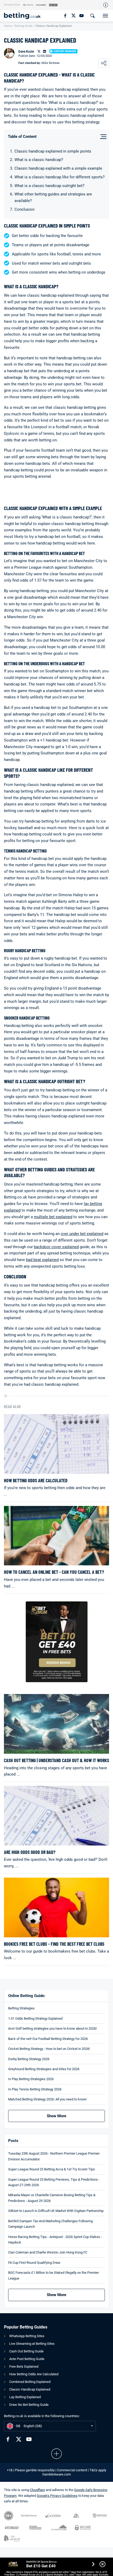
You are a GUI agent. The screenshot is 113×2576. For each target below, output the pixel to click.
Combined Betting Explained (30, 2382)
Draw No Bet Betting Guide (29, 2405)
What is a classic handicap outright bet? (49, 186)
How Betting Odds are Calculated (36, 1481)
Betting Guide (24, 26)
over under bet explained (82, 1234)
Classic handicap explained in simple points (53, 151)
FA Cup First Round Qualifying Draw (34, 2263)
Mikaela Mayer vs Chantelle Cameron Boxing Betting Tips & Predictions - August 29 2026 (52, 2198)
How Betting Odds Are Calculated (34, 2374)
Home (8, 26)
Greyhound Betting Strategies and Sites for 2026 (44, 2069)
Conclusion (24, 209)
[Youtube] (81, 16)
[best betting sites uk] (25, 16)
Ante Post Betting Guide (27, 2359)
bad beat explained (42, 1260)
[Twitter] (73, 16)
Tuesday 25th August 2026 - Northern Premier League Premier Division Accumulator (54, 2156)
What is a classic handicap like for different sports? (60, 177)
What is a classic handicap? (39, 160)
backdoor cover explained (56, 1247)
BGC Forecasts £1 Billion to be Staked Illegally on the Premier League (53, 2275)
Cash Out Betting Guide (26, 2351)
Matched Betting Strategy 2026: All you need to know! (47, 2099)
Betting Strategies (21, 2008)
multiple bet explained (53, 1217)
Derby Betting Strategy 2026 (29, 2059)
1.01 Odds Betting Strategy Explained (35, 2018)
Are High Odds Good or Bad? (30, 1852)
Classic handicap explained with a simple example (58, 168)
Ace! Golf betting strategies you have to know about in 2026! (52, 2028)
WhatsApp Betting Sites (27, 2336)
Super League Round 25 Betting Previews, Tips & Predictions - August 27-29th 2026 (54, 2182)
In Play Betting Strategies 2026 (31, 2079)
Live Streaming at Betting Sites (32, 2344)
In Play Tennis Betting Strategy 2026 (35, 2089)
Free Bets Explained (24, 2366)
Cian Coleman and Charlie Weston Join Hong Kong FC (48, 2252)
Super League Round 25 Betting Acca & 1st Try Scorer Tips (52, 2169)
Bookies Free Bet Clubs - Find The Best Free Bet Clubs (54, 1944)
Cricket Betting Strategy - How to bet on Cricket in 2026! (49, 2049)
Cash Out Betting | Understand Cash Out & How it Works (56, 1760)
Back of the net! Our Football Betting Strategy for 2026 (48, 2039)
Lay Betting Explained (25, 2397)
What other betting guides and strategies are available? (53, 197)
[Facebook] (65, 16)
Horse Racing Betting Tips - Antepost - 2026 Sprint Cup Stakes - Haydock (55, 2240)
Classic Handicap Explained (30, 2389)
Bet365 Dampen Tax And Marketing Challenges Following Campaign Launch (50, 2224)
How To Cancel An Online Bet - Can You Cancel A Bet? (54, 1572)
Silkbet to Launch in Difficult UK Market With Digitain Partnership (56, 2211)
